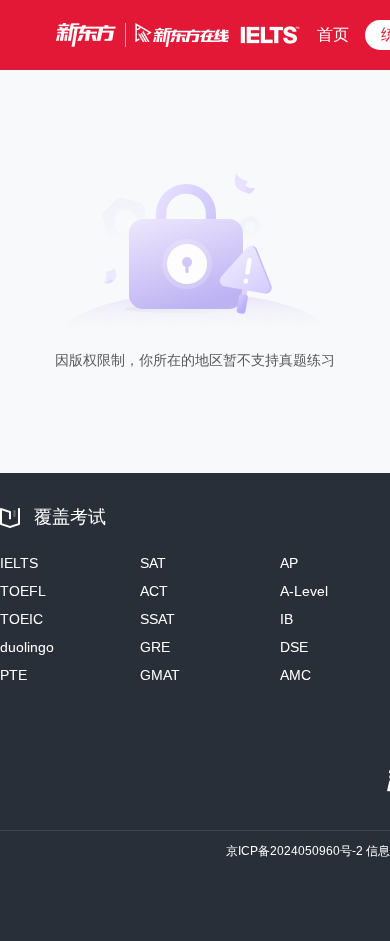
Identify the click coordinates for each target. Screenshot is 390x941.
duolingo (27, 647)
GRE (155, 647)
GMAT (160, 675)
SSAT (157, 619)
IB (286, 619)
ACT (154, 591)
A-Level (304, 591)
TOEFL (23, 591)
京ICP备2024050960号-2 (294, 851)
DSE (294, 647)
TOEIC (21, 619)
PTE (13, 675)
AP (289, 563)
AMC (295, 675)
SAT (153, 563)
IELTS (19, 563)
